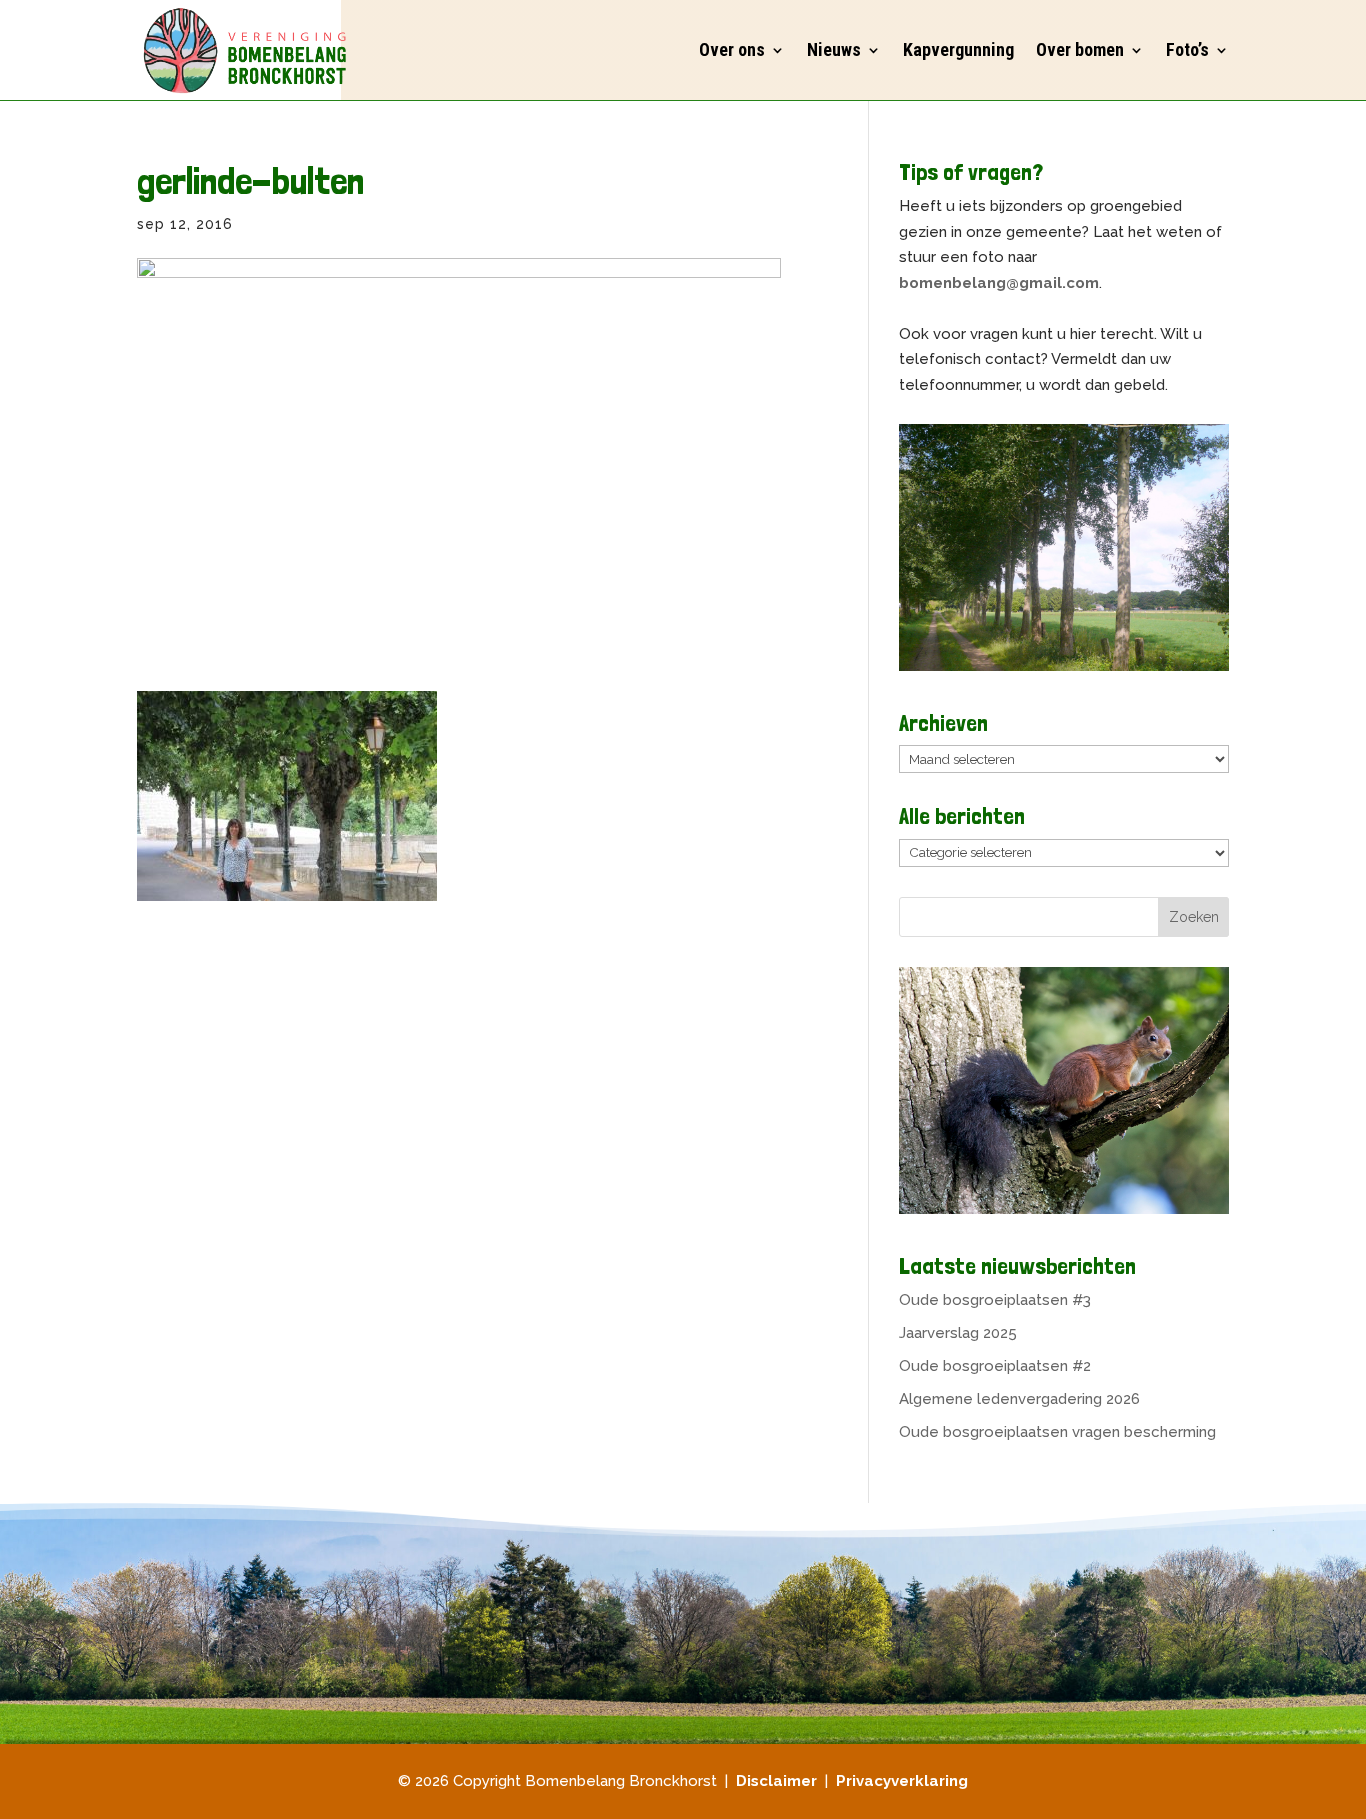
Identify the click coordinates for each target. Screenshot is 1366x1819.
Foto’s (1187, 49)
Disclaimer (776, 1781)
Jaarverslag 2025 (958, 1333)
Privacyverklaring (902, 1781)
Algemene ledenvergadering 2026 (1019, 1399)
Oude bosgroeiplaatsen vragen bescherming (1057, 1432)
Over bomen (1080, 49)
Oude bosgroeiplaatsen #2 (995, 1366)
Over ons (732, 49)
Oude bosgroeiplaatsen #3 (995, 1300)
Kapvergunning (958, 49)
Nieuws (834, 49)
